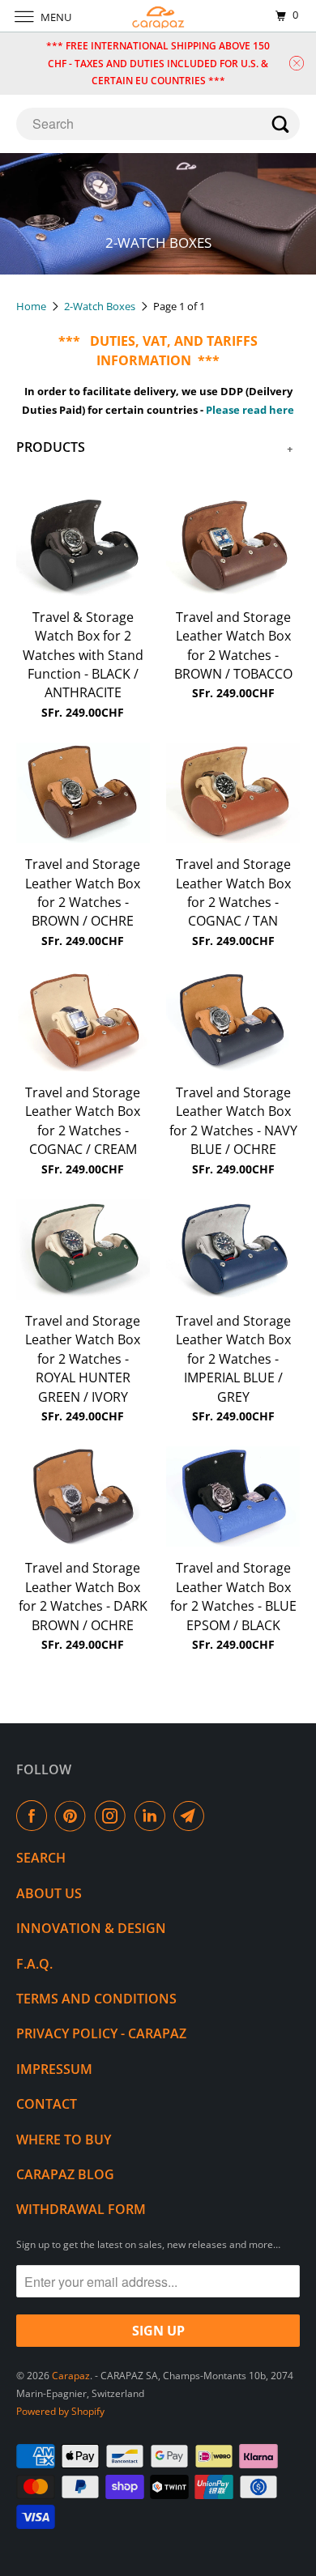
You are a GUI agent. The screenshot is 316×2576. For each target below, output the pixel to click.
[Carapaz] (158, 16)
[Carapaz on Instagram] (113, 1816)
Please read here (250, 410)
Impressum (54, 2069)
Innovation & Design (91, 1928)
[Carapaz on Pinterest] (74, 1816)
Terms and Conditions (96, 1999)
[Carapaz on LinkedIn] (153, 1816)
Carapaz (71, 2376)
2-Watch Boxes (101, 306)
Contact (47, 2104)
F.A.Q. (34, 1964)
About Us (49, 1893)
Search (41, 1858)
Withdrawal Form (81, 2209)
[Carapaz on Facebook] (35, 1816)
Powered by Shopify (60, 2411)
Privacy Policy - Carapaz (101, 2033)
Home (32, 306)
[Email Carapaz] (192, 1816)
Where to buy (64, 2140)
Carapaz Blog (65, 2174)
